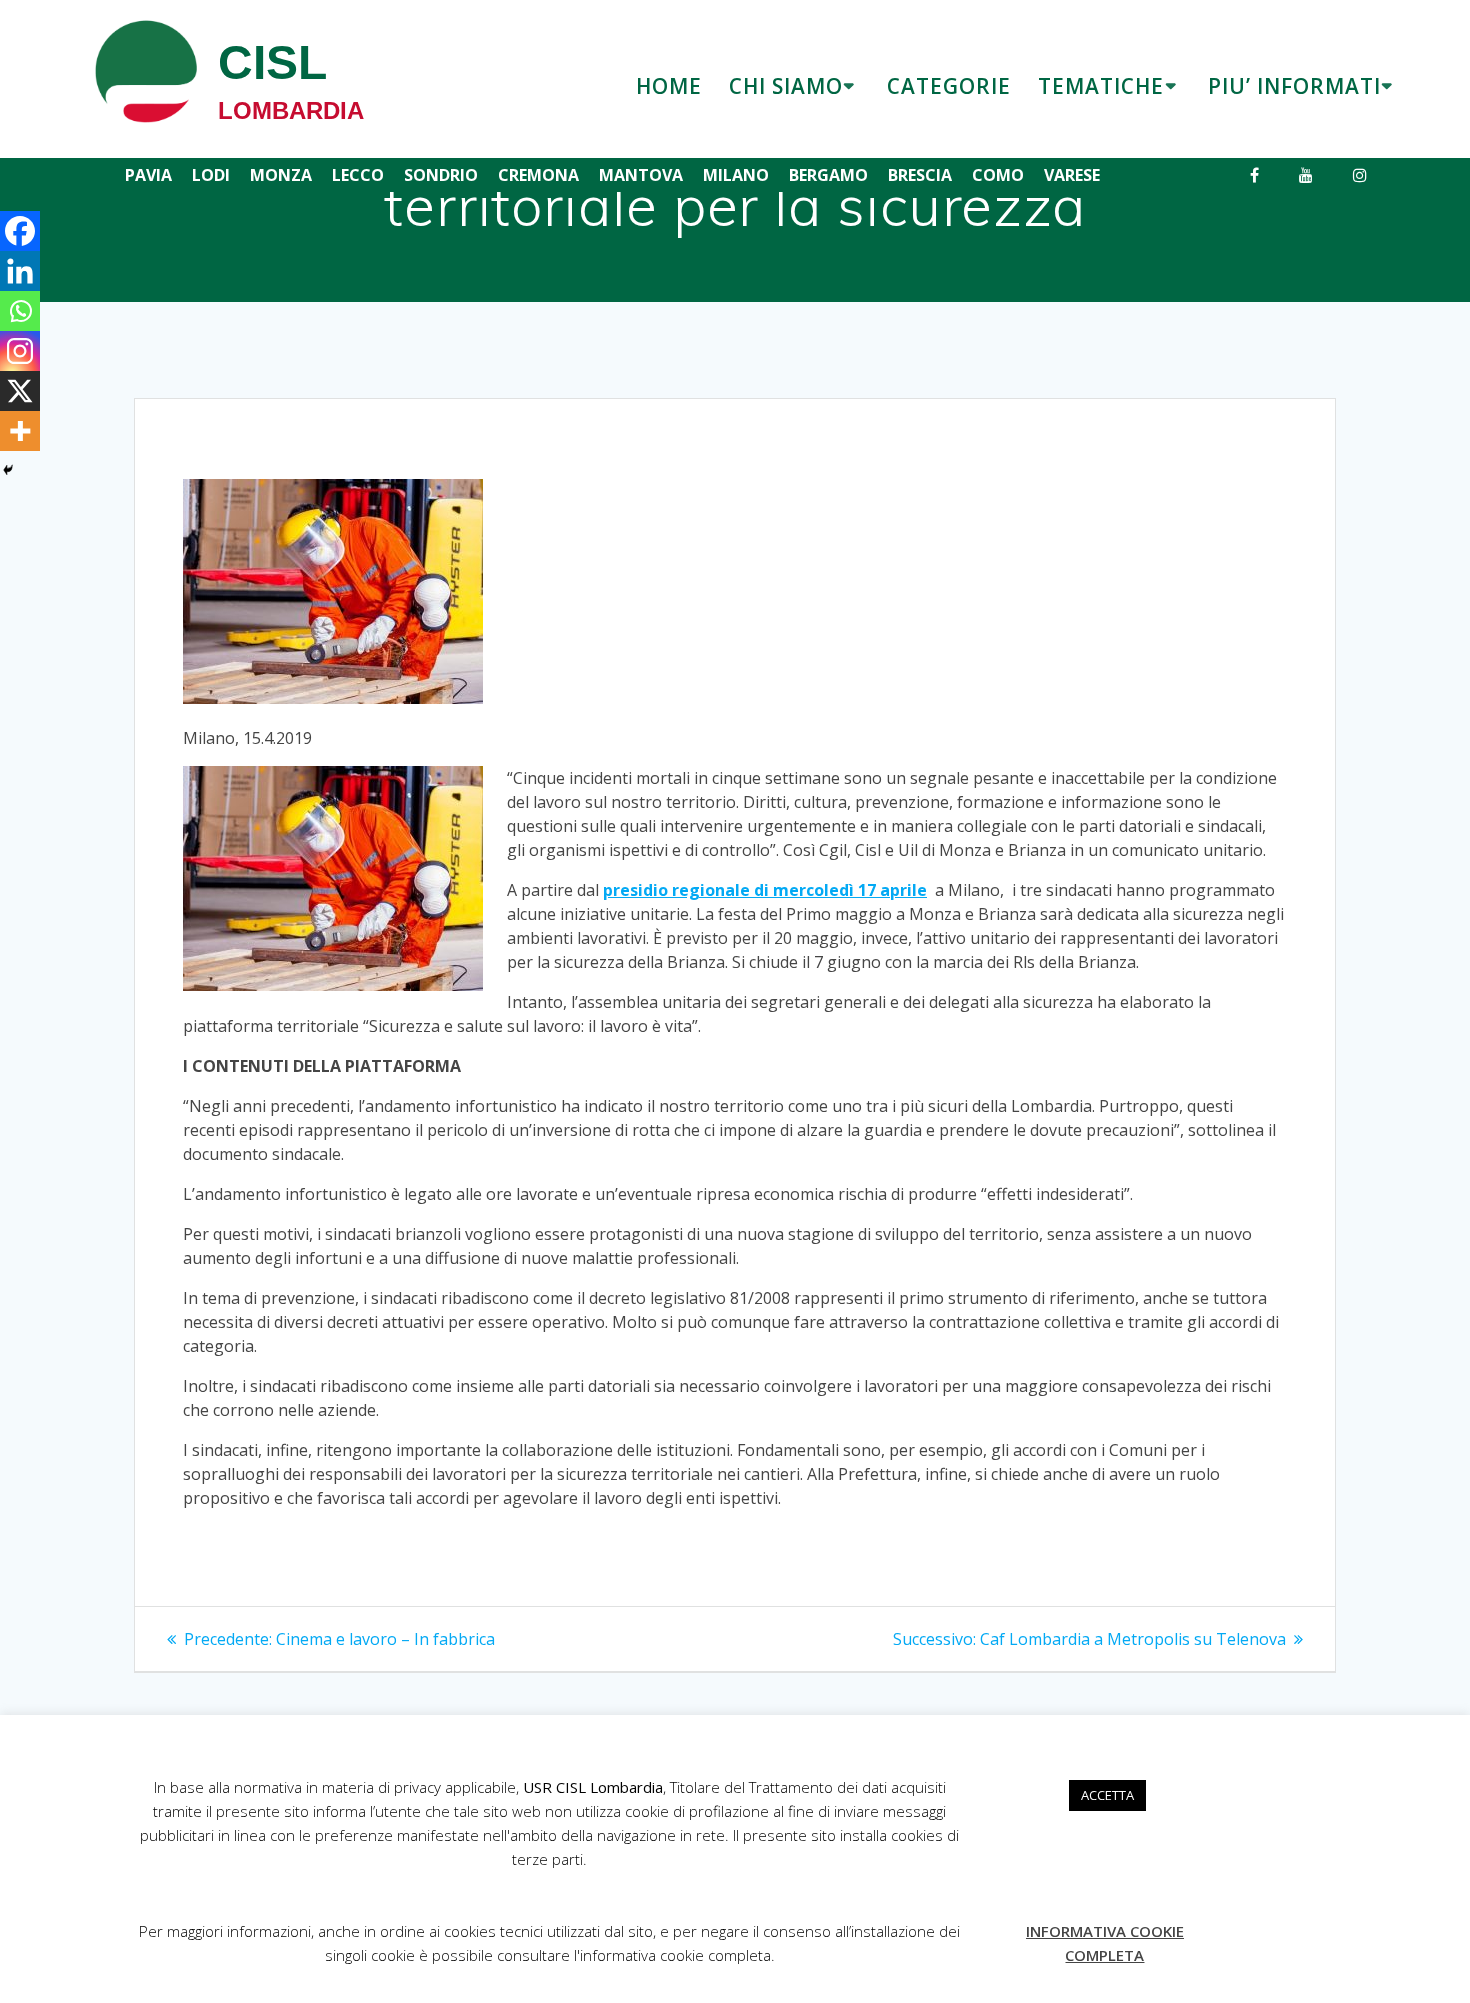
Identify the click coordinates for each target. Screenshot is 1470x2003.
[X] (20, 391)
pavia (148, 175)
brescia (920, 175)
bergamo (828, 175)
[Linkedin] (20, 271)
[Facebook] (20, 231)
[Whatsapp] (20, 311)
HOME (669, 86)
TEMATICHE (1101, 86)
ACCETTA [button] (1107, 1795)
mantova (641, 175)
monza (281, 175)
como (998, 175)
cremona (538, 175)
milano (736, 175)
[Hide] (8, 470)
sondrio (441, 175)
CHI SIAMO (786, 86)
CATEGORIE (949, 86)
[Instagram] (20, 351)
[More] (20, 431)
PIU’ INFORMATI (1294, 86)
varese (1072, 175)
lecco (358, 175)
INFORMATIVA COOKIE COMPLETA (1105, 1943)
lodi (211, 175)
